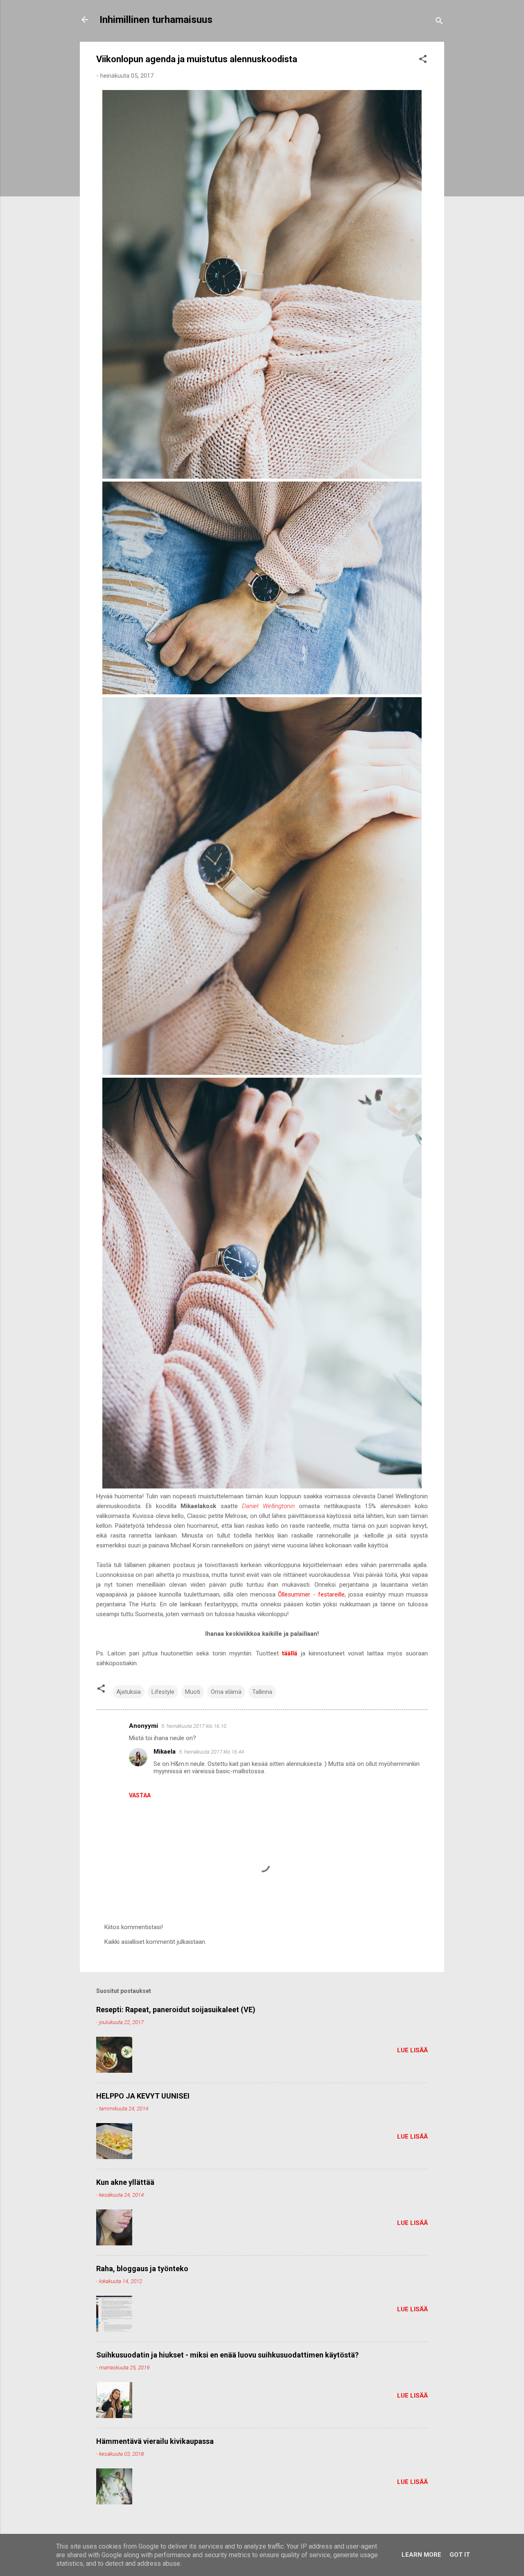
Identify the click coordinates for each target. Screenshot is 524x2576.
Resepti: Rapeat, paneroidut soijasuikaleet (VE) (176, 2010)
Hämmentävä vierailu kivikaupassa (155, 2441)
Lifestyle (163, 1692)
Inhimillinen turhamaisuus (156, 20)
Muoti (193, 1692)
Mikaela (165, 1752)
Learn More (421, 2555)
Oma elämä (226, 1692)
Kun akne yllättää (125, 2182)
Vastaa (140, 1795)
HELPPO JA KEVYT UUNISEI (143, 2096)
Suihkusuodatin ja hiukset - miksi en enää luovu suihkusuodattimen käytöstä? (227, 2355)
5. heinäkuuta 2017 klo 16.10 (194, 1726)
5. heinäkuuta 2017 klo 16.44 (211, 1752)
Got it (460, 2555)
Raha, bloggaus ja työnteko (142, 2269)
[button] (423, 60)
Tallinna (262, 1692)
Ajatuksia (129, 1692)
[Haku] (439, 22)
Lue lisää (412, 2050)
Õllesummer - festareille (311, 1594)
